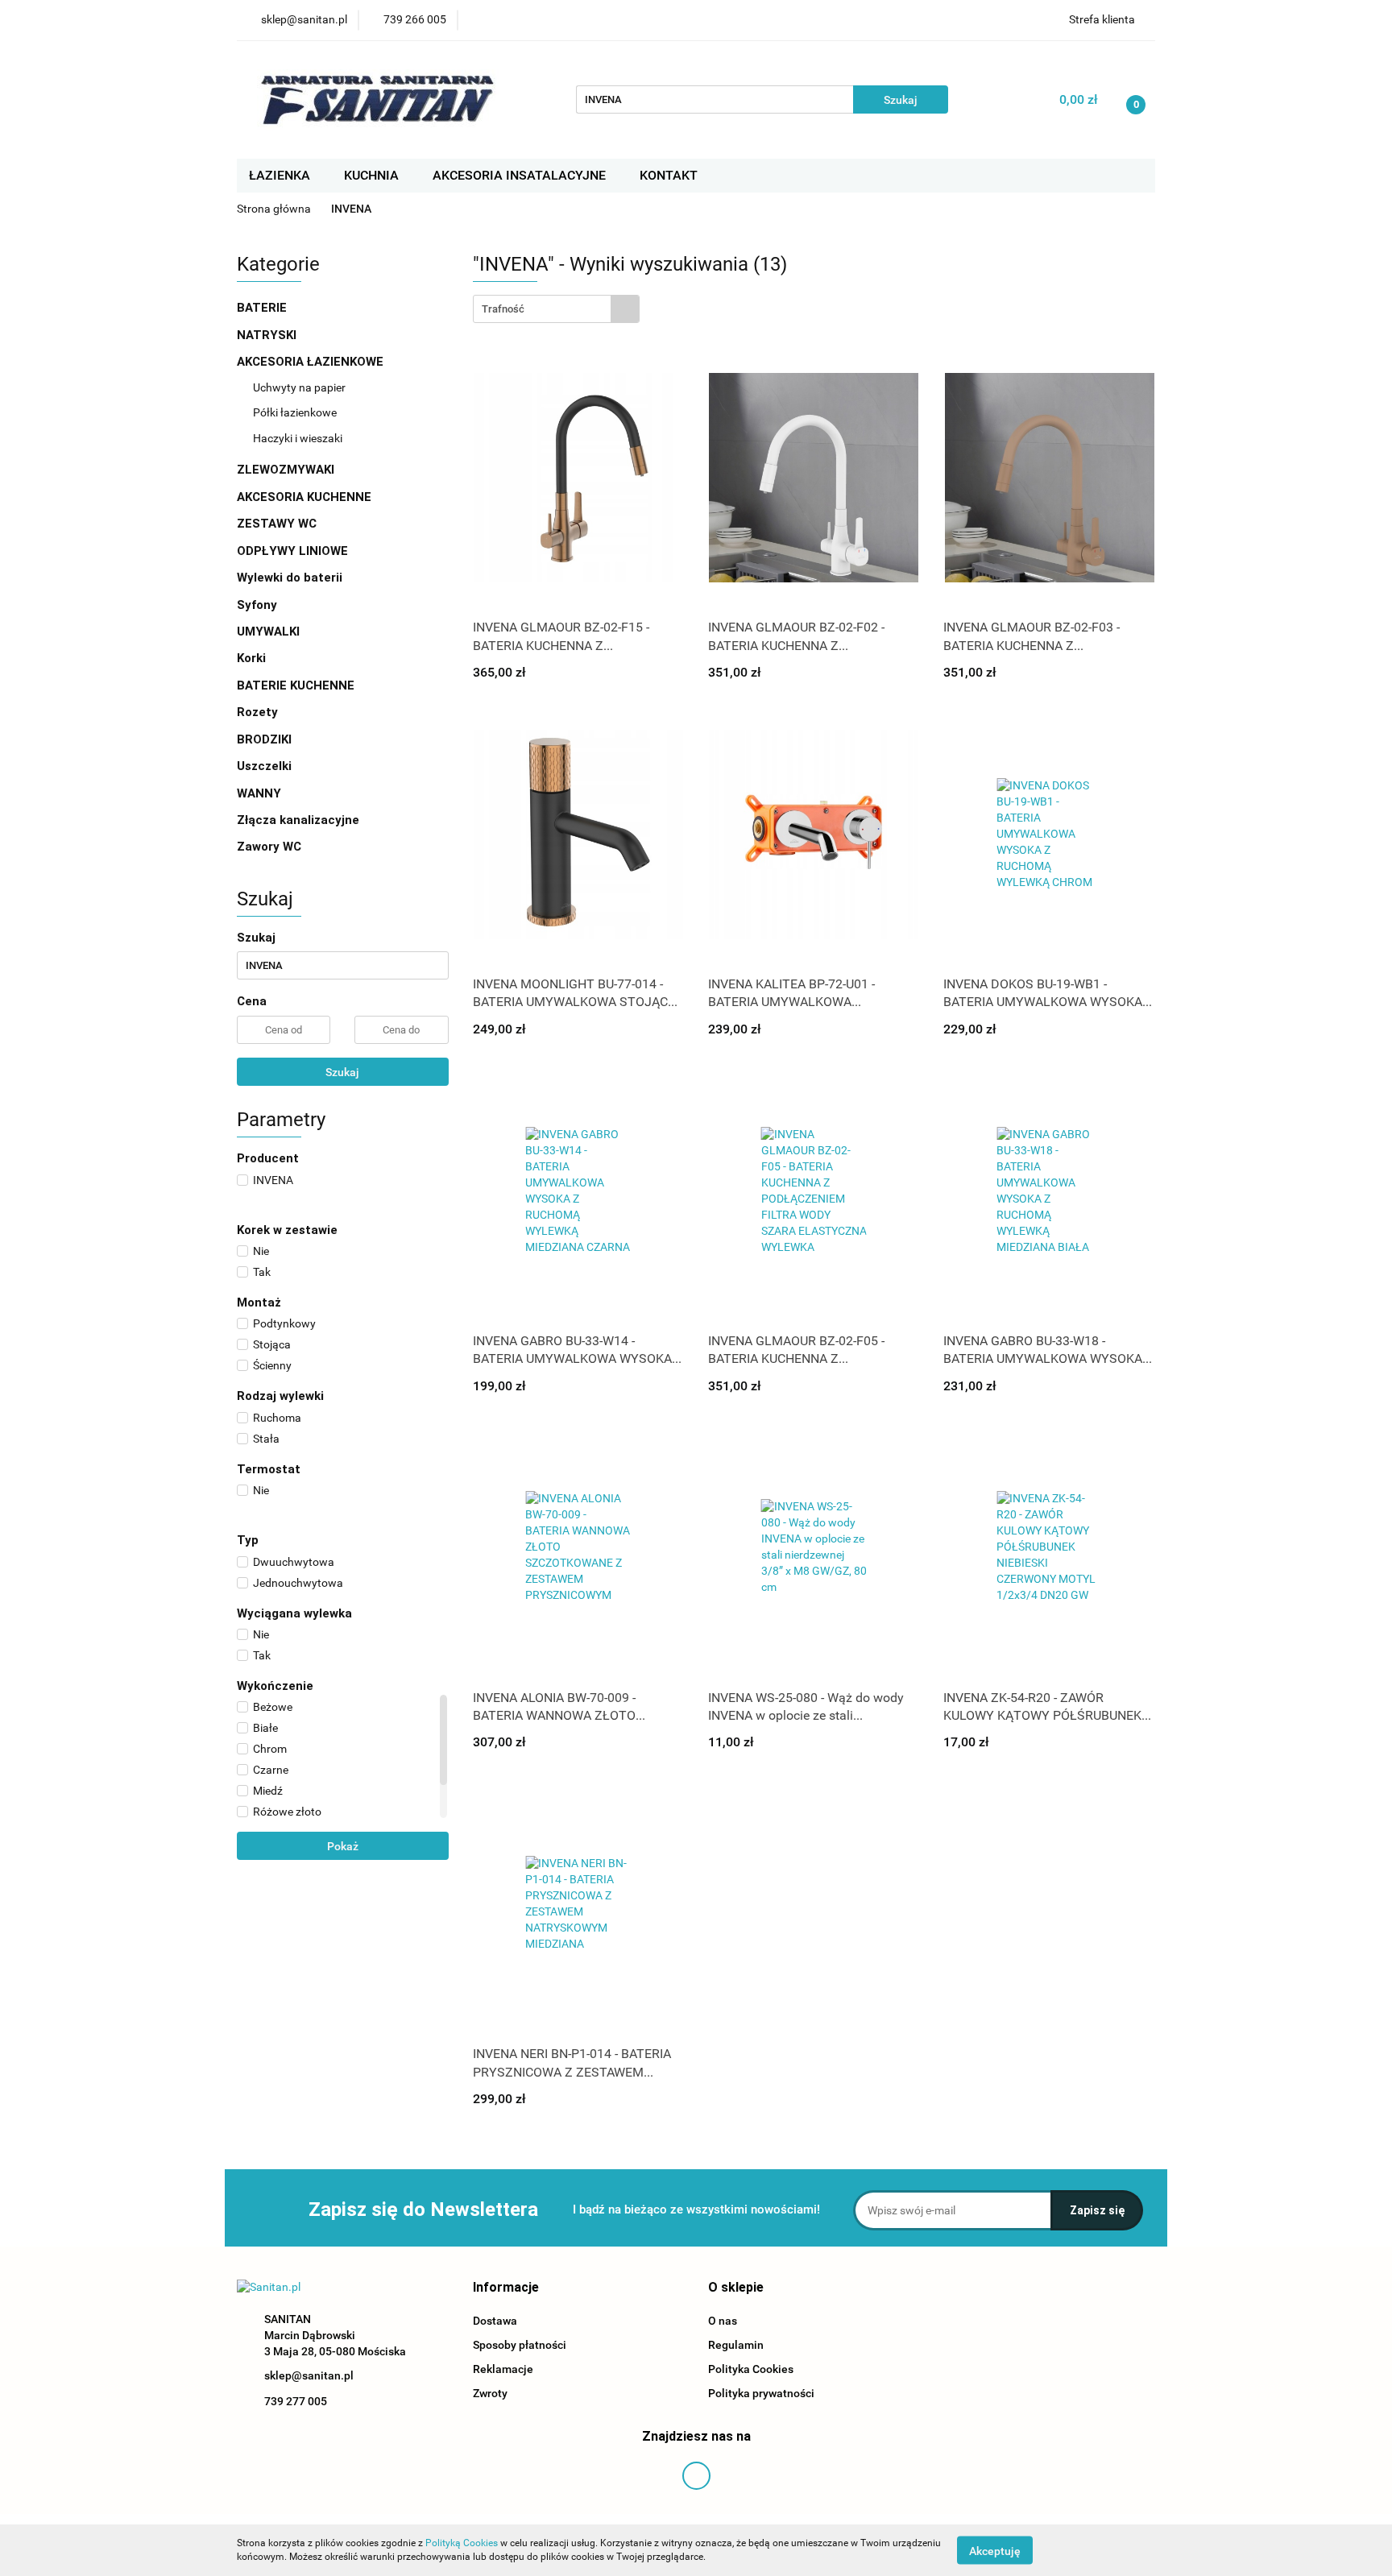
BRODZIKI (266, 739)
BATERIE (263, 308)
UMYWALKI (270, 632)
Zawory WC (269, 847)
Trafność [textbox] (503, 309)
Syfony (259, 605)
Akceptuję (995, 2550)
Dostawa (495, 2321)
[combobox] (556, 309)
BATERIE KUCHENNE (297, 685)
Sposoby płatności (520, 2345)
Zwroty (490, 2393)
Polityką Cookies (462, 2543)
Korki (253, 658)
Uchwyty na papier (299, 387)
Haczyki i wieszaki (298, 438)
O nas (723, 2321)
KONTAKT (669, 175)
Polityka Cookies (751, 2369)
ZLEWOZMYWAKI (287, 470)
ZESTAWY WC (277, 524)
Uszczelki (264, 766)
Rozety (257, 712)
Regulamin (736, 2345)
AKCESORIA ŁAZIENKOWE (312, 362)
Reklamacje (503, 2369)
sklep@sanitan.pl (309, 2375)
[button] (506, 2288)
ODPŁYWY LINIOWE (292, 551)
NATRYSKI (268, 335)
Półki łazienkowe (295, 412)
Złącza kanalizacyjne (298, 820)
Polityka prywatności (761, 2393)
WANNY (261, 793)
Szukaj (342, 1072)
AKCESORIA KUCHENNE (306, 497)
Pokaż (343, 1846)
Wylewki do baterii (290, 578)
